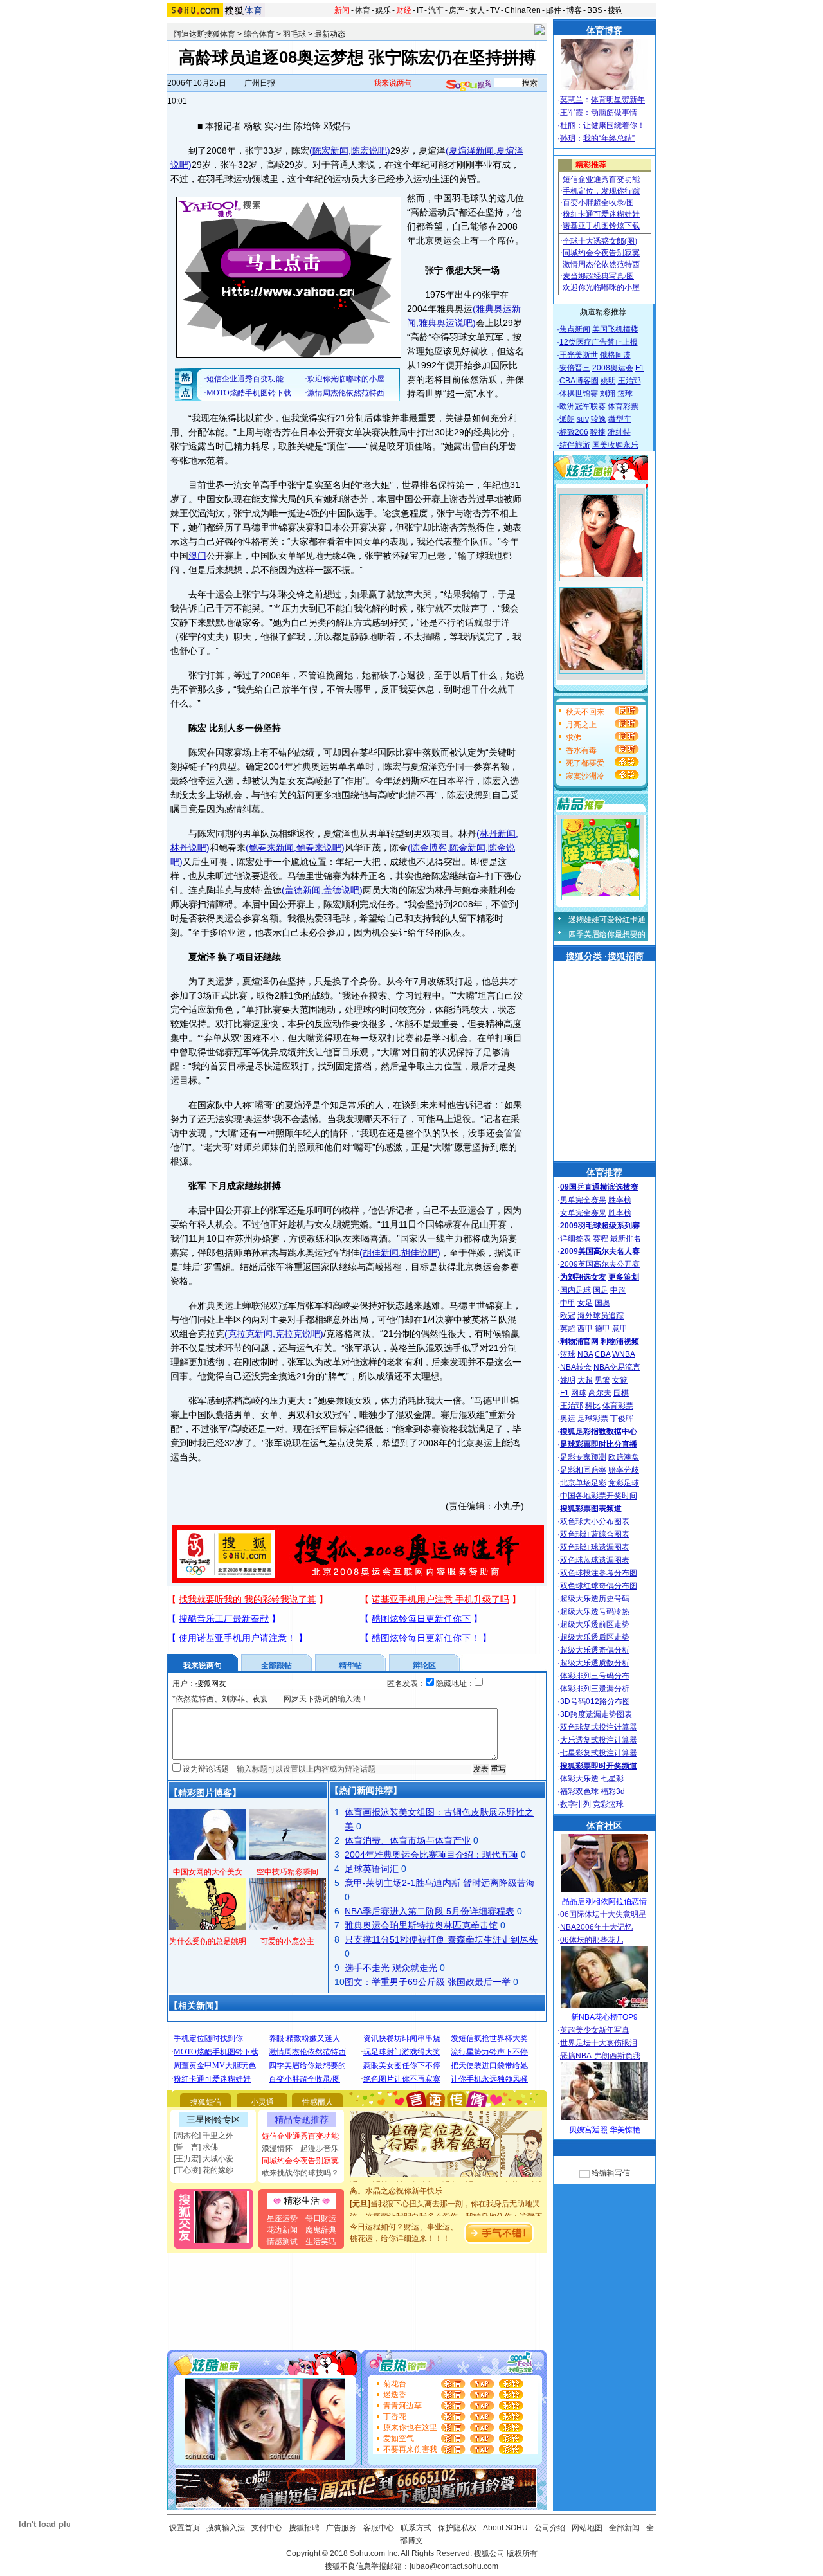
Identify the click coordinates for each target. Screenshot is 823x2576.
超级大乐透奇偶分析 (595, 1650)
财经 (404, 10)
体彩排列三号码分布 (595, 1676)
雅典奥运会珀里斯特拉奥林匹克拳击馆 (421, 1925)
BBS (595, 10)
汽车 (436, 10)
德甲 (602, 1329)
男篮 (602, 1380)
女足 (585, 1303)
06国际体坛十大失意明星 (603, 1914)
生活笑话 (321, 2242)
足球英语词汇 (372, 1869)
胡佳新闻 (381, 1253)
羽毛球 (294, 34)
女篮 (620, 1380)
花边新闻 (282, 2230)
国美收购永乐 (615, 445)
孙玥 (568, 138)
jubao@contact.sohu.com (454, 2566)
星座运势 (282, 2218)
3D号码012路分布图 (595, 1701)
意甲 (620, 1329)
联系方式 (416, 2528)
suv (583, 419)
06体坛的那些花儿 (592, 1940)
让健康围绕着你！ (614, 125)
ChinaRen (523, 10)
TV (495, 10)
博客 (574, 10)
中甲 (568, 1303)
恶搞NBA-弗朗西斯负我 (600, 2056)
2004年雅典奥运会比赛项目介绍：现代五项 (431, 1855)
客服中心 (379, 2528)
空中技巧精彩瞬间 (287, 1872)
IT (420, 10)
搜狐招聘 (304, 2528)
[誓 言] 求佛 (196, 2147)
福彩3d (613, 1791)
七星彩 (612, 1779)
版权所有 (522, 2553)
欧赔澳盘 (624, 1457)
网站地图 (587, 2528)
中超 (618, 1290)
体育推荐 (604, 1172)
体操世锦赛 (579, 394)
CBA (602, 1354)
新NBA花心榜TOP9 (604, 2017)
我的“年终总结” (609, 138)
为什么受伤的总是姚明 (208, 1941)
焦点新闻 (575, 329)
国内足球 (575, 1290)
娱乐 (383, 10)
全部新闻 (624, 2528)
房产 (457, 10)
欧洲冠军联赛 (583, 406)
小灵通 (262, 2102)
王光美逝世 (579, 355)
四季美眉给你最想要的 (607, 934)
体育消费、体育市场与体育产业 (408, 1840)
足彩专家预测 (583, 1457)
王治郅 (629, 381)
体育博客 (604, 30)
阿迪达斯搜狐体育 (204, 34)
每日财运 (321, 2218)
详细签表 (575, 1238)
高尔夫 (600, 1393)
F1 (640, 368)
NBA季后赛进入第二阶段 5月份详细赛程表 (430, 1911)
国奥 (602, 1303)
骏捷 (598, 432)
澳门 (197, 556)
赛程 (601, 1238)
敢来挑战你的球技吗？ (300, 2173)
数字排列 (575, 1804)
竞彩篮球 (608, 1804)
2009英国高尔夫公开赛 (600, 1264)
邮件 (554, 10)
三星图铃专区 (213, 2119)
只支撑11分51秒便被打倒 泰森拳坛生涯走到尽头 (441, 1939)
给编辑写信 (611, 2173)
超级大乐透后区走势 (595, 1637)
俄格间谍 (615, 355)
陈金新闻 (467, 848)
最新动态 (330, 34)
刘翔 (608, 394)
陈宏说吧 (369, 150)
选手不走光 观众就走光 (391, 1968)
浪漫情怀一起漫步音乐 (300, 2148)
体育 (363, 10)
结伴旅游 (575, 445)
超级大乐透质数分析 (595, 1663)
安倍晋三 (575, 368)
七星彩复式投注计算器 (599, 1753)
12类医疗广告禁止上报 (599, 342)
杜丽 (568, 125)
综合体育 (259, 34)
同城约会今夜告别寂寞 (300, 2161)
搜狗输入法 (226, 2528)
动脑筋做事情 (614, 113)
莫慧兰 (572, 100)
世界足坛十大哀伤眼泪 (599, 2043)
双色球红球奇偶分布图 (599, 1586)
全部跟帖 (276, 1665)
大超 (585, 1380)
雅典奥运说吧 (446, 323)
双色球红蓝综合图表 (595, 1534)
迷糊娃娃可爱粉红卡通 (607, 920)
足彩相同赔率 (583, 1470)
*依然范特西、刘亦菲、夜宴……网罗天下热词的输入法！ (270, 1699)
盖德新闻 (303, 890)
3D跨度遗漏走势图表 (596, 1714)
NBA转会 (576, 1367)
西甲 (585, 1329)
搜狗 (615, 10)
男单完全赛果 (583, 1200)
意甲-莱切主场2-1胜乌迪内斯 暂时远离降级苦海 (440, 1883)
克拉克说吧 (298, 1334)
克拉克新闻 (250, 1334)
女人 (477, 10)
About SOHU (505, 2528)
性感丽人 (318, 2102)
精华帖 (350, 1665)
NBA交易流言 (617, 1367)
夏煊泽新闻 (471, 150)
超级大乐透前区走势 (595, 1624)
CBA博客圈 (579, 381)
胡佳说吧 (419, 1253)
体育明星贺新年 (618, 100)
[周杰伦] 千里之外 (203, 2136)
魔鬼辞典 (321, 2230)
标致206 (574, 432)
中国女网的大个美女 (208, 1872)
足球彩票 (593, 1419)
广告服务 (341, 2528)
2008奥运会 (613, 368)
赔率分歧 (624, 1470)
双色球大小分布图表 (595, 1521)
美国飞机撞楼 (615, 329)
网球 (579, 1393)
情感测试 (282, 2242)
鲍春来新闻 (271, 848)
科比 (593, 1406)
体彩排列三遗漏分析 (595, 1689)
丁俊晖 (622, 1419)
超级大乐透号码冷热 (595, 1611)
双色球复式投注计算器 (599, 1727)
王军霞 (572, 113)
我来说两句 (393, 83)
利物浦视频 (620, 1341)
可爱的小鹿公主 (287, 1941)
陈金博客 (429, 848)
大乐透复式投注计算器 (599, 1740)
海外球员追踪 (601, 1316)
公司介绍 (550, 2528)
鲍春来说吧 (319, 848)
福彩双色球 (579, 1791)
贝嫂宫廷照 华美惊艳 (605, 2130)
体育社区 (604, 1826)
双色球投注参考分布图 (599, 1573)
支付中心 (267, 2528)
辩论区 (424, 1665)
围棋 (621, 1393)
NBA (585, 1354)
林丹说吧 (188, 848)
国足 (601, 1290)
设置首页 (185, 2528)
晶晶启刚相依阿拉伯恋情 (604, 1901)
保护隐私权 (457, 2528)
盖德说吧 (341, 890)
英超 (568, 1329)
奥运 (568, 1419)
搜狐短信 (206, 2102)
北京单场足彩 (583, 1483)
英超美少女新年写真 (595, 2030)
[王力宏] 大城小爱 (203, 2159)
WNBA (624, 1354)
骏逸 (599, 419)
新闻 (342, 10)
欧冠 (568, 1316)
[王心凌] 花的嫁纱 (203, 2170)
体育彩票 (623, 406)
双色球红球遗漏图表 (595, 1547)
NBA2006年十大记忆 (596, 1927)
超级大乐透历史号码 (595, 1599)
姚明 (608, 381)
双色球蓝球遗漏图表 (595, 1560)
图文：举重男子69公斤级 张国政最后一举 (428, 1982)
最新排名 (626, 1238)
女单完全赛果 (583, 1213)
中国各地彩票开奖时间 (599, 1496)
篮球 (625, 394)
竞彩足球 (624, 1483)
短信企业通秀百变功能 (300, 2136)
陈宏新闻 (330, 150)
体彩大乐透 (579, 1779)
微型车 (620, 419)
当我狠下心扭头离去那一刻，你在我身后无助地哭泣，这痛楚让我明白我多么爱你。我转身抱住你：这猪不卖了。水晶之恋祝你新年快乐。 (446, 2200)
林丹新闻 (498, 833)
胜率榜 (620, 1200)
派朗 (567, 419)
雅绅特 (619, 432)
